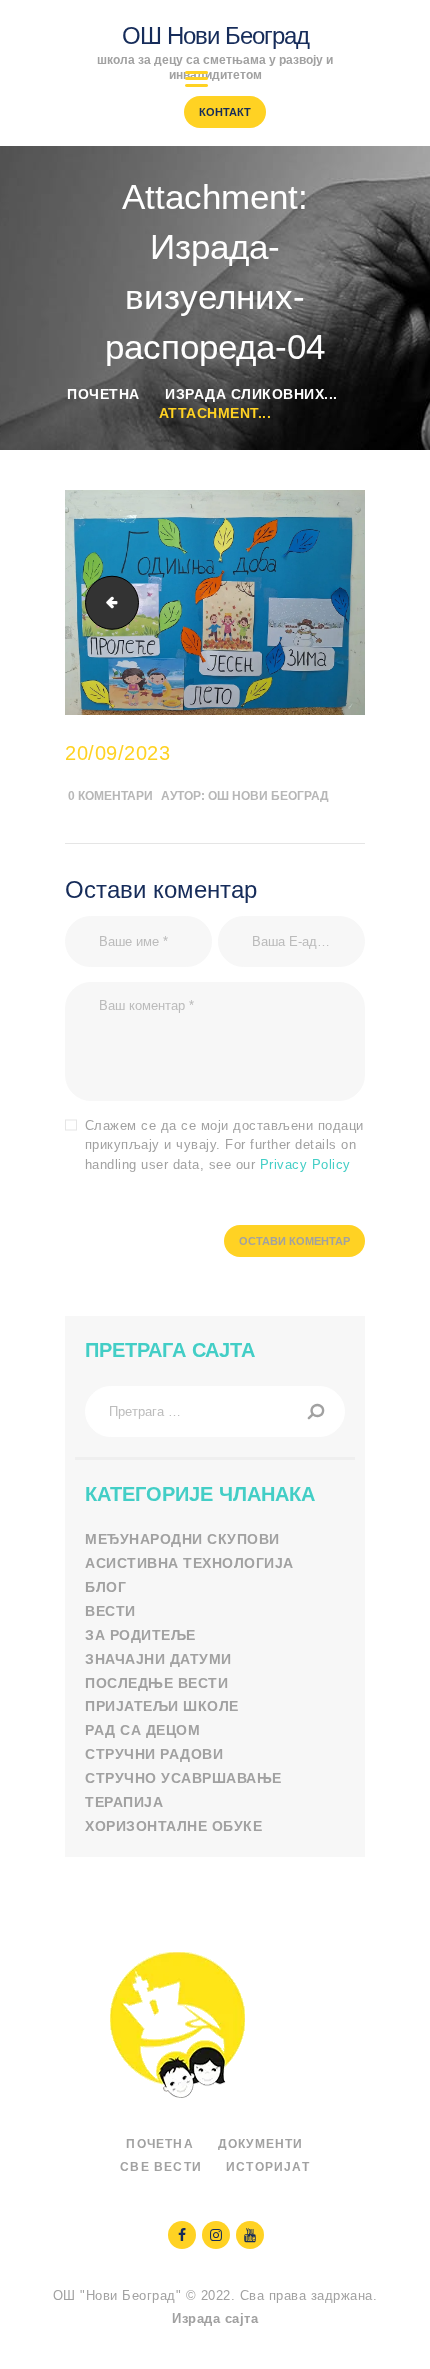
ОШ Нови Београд (268, 796)
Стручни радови (154, 1754)
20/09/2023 (117, 753)
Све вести (161, 2167)
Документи (261, 2144)
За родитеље (140, 1635)
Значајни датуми (158, 1659)
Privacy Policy (305, 1164)
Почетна (103, 394)
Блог (105, 1587)
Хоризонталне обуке (173, 1826)
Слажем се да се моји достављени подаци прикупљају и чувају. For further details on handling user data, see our (224, 1145)
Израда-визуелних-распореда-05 (106, 602)
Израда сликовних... (251, 394)
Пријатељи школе (162, 1706)
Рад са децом (142, 1730)
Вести (110, 1611)
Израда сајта (215, 2318)
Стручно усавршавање (183, 1778)
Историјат (268, 2167)
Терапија (124, 1802)
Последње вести (156, 1683)
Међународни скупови (182, 1539)
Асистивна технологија (189, 1563)
